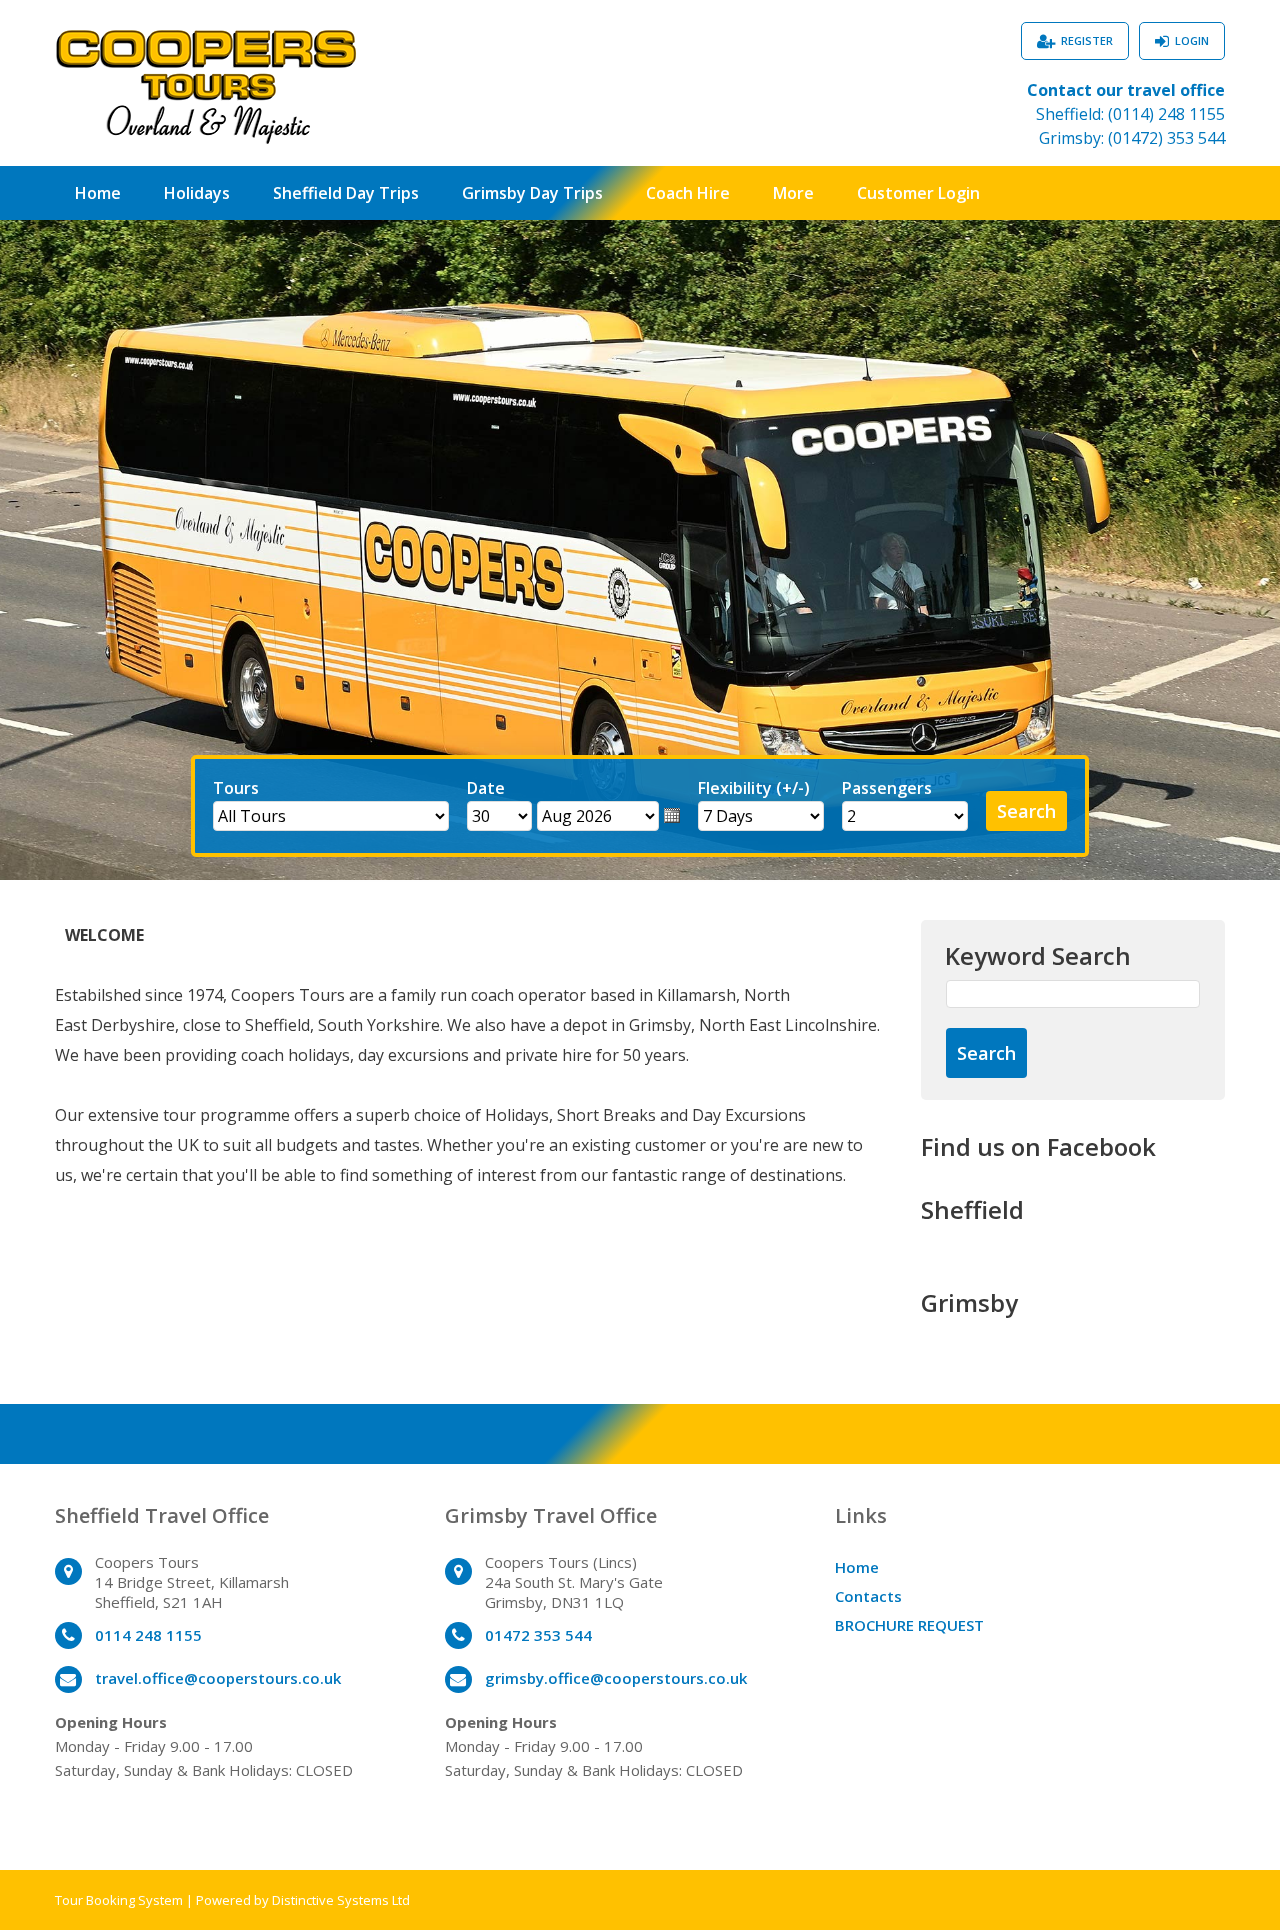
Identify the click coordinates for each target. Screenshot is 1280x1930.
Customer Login (918, 193)
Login (1192, 40)
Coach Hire (688, 193)
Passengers (887, 788)
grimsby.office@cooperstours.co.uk (616, 1678)
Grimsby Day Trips (532, 193)
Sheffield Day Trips (346, 193)
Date (486, 788)
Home (98, 193)
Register (1087, 40)
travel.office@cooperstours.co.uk (218, 1678)
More (793, 193)
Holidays (197, 193)
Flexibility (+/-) (754, 788)
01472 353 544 (538, 1635)
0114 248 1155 (148, 1635)
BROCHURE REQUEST (909, 1625)
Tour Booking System (119, 1900)
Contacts (868, 1596)
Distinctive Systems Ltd (341, 1900)
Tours (236, 788)
